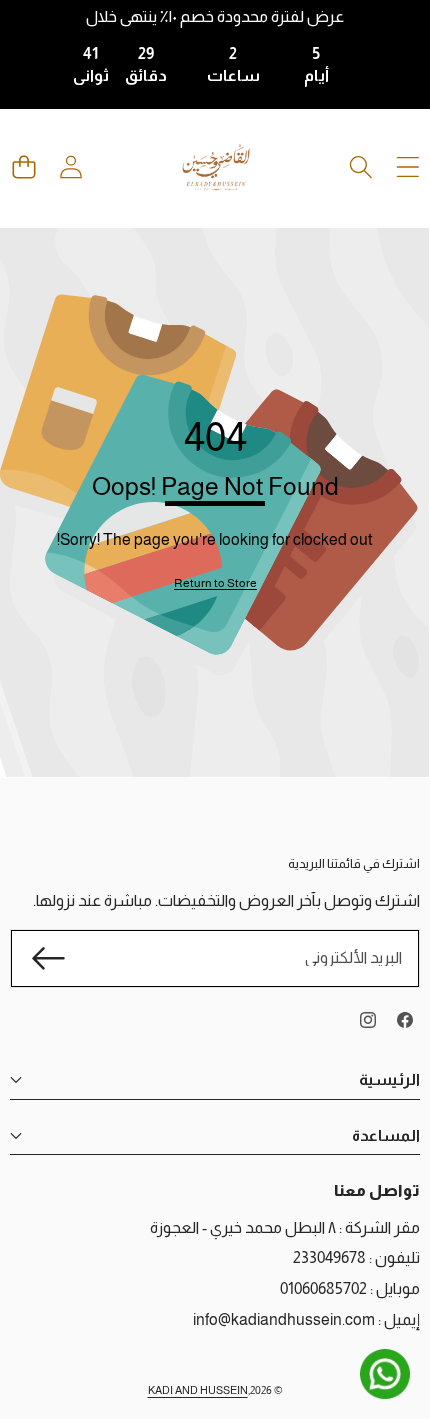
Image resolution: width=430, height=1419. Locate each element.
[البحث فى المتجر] (360, 167)
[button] (23, 167)
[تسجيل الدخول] (70, 167)
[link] (215, 583)
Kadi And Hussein (198, 1390)
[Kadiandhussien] (216, 167)
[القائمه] (407, 167)
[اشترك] (48, 958)
